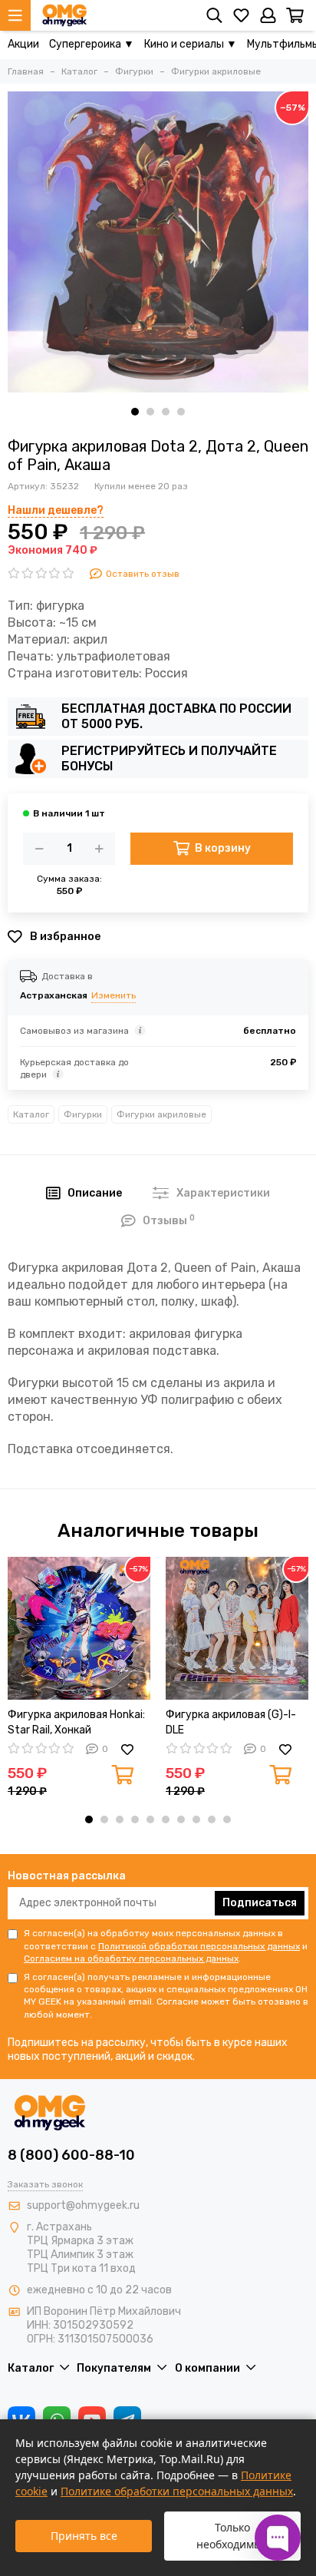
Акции (23, 44)
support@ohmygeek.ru (83, 2205)
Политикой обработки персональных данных (199, 1946)
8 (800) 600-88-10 (71, 2155)
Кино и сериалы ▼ (191, 44)
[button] (135, 412)
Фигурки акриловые (161, 1114)
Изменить (114, 995)
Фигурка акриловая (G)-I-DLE (231, 1722)
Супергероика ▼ (92, 44)
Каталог (31, 1114)
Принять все (84, 2536)
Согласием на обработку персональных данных (131, 1958)
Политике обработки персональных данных (177, 2491)
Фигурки (83, 1114)
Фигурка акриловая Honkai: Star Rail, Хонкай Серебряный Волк (76, 1723)
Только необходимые (232, 2536)
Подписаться (260, 1903)
